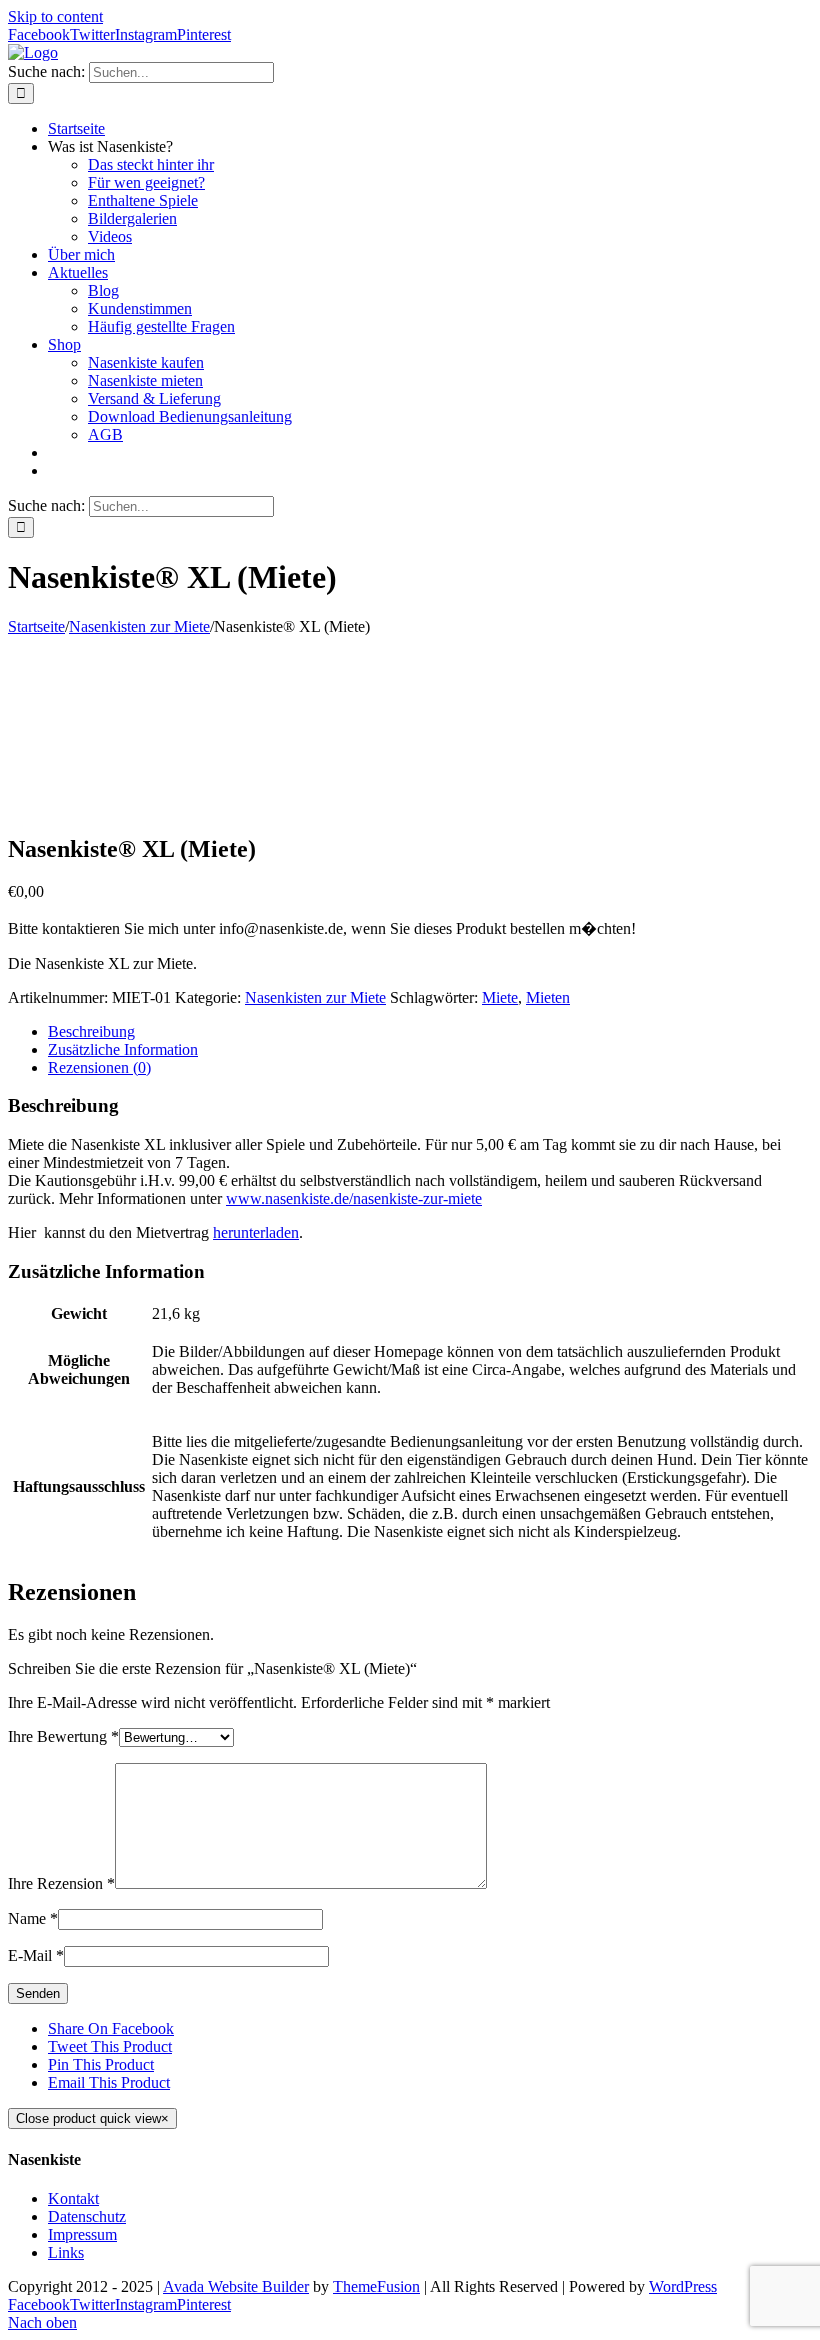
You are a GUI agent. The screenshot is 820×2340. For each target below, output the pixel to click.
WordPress (683, 2286)
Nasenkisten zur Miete (315, 997)
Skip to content (55, 16)
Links (66, 2252)
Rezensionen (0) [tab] (99, 1067)
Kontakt (73, 2198)
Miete (500, 997)
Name (33, 1918)
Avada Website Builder (236, 2286)
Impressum (82, 2234)
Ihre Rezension (61, 1883)
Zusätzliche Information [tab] (123, 1049)
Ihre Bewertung (63, 1736)
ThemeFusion (376, 2286)
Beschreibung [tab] (91, 1031)
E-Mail (36, 1955)
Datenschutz (87, 2216)
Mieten (548, 997)
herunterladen (256, 1232)
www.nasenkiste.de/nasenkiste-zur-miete (354, 1198)
